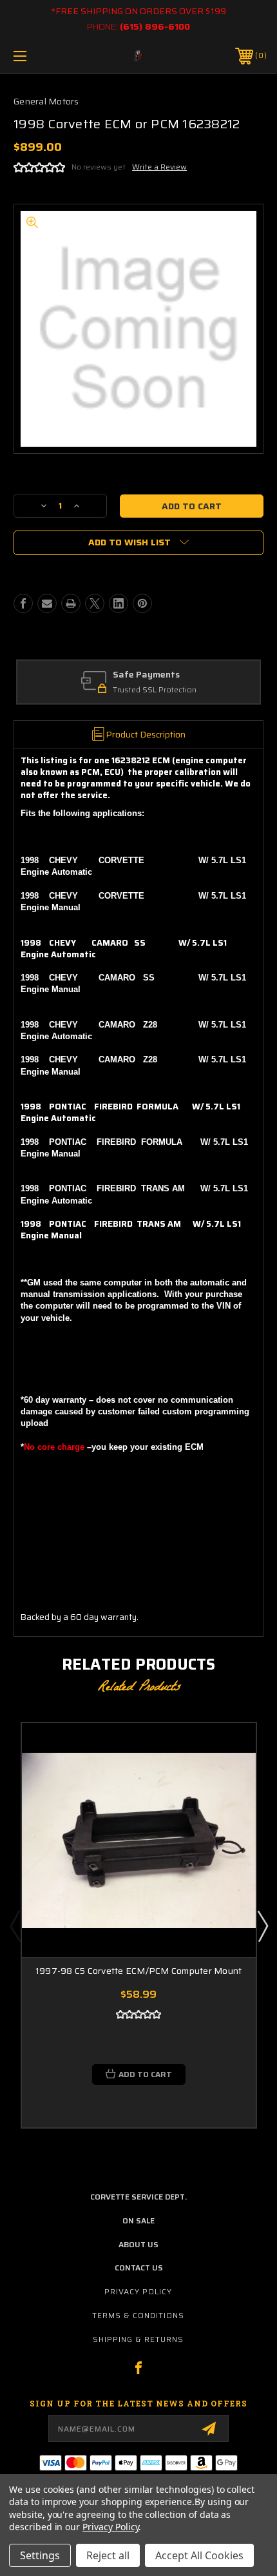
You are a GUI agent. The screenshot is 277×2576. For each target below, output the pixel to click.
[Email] (47, 603)
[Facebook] (23, 603)
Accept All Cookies (199, 2555)
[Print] (71, 603)
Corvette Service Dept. (138, 2197)
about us (138, 2244)
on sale (138, 2220)
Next (262, 1926)
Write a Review (159, 167)
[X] (95, 603)
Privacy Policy (138, 2291)
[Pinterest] (142, 603)
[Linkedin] (119, 603)
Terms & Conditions (138, 2315)
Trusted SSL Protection (155, 690)
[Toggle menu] (39, 56)
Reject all (108, 2555)
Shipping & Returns (138, 2339)
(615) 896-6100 (155, 26)
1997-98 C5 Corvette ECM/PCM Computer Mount (139, 1971)
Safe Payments (146, 675)
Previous (15, 1926)
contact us (139, 2268)
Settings (40, 2555)
